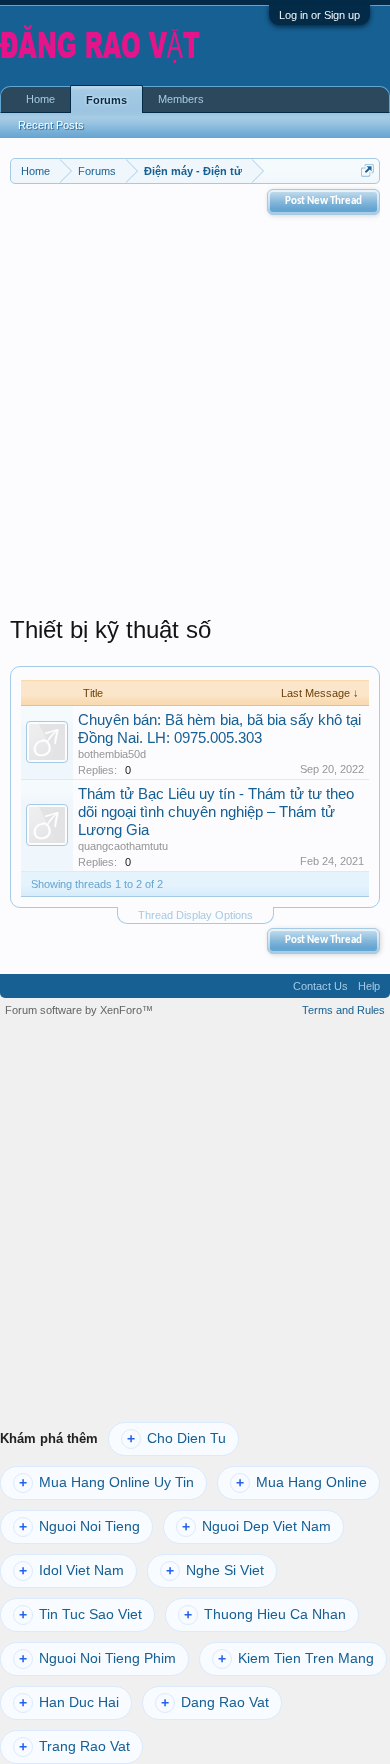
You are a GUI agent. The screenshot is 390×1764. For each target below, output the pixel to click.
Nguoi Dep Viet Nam (256, 1526)
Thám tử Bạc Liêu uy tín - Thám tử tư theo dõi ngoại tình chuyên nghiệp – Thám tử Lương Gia (216, 812)
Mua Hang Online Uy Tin (106, 1482)
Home (40, 99)
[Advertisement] (195, 420)
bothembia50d (112, 754)
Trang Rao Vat (74, 1746)
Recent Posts (51, 125)
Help (369, 986)
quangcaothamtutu (123, 846)
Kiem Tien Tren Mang (296, 1658)
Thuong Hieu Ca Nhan (265, 1614)
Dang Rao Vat (215, 1702)
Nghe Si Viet (215, 1570)
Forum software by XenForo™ (79, 1010)
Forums (106, 100)
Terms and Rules (343, 1010)
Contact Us (320, 986)
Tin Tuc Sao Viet (80, 1614)
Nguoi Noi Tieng (79, 1526)
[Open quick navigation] (367, 170)
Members (181, 99)
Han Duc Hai (69, 1702)
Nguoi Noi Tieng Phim (97, 1658)
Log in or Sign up (319, 15)
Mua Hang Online (301, 1482)
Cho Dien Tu (176, 1438)
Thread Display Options (195, 915)
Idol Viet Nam (71, 1570)
